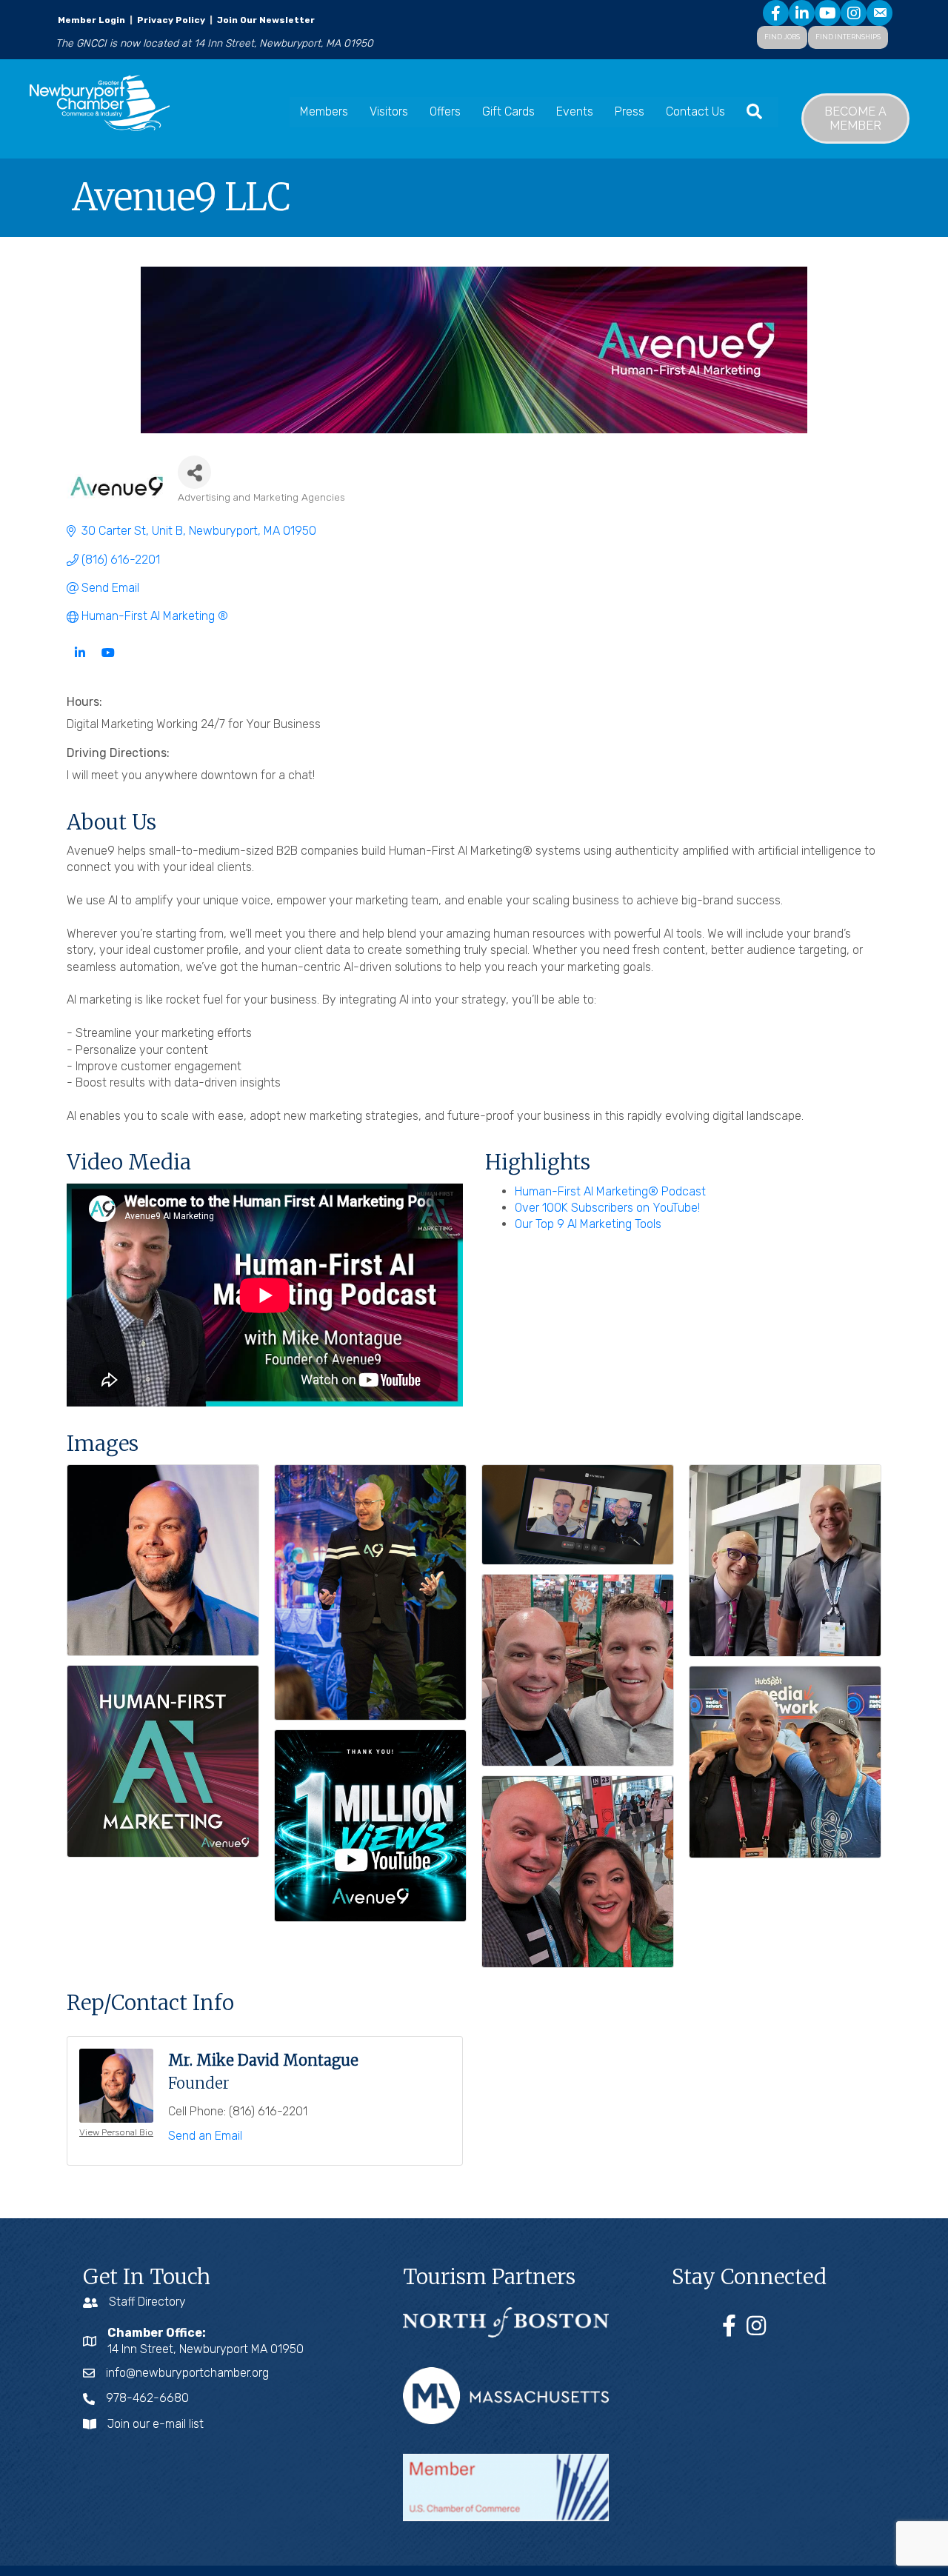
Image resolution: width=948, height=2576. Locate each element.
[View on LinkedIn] (80, 662)
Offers (445, 111)
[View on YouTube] (108, 662)
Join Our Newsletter (265, 20)
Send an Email (205, 2136)
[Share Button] (194, 472)
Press (630, 111)
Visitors (389, 111)
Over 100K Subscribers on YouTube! (607, 1208)
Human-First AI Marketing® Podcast (610, 1191)
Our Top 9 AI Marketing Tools (588, 1224)
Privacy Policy (171, 20)
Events (575, 111)
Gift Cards (508, 111)
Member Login (91, 20)
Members (324, 111)
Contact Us (695, 111)
